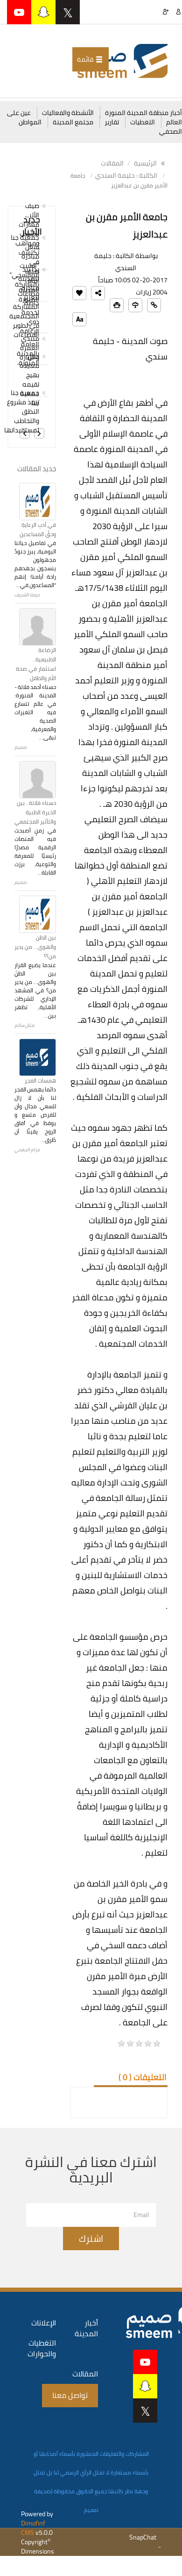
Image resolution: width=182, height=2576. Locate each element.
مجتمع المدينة (73, 122)
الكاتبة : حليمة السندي (126, 175)
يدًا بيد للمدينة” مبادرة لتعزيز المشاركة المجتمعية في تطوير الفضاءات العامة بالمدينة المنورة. (27, 316)
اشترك (91, 2238)
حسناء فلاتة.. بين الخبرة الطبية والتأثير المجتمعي (35, 812)
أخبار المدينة (86, 2328)
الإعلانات (44, 2323)
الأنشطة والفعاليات (68, 113)
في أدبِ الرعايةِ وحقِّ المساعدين (38, 529)
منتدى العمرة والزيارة (29, 348)
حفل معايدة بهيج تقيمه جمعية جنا (29, 380)
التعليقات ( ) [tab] (143, 2077)
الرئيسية (146, 163)
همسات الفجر (40, 1080)
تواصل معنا (70, 2395)
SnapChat (143, 2537)
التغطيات (143, 122)
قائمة (86, 59)
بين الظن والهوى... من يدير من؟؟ (35, 947)
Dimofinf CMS (33, 2528)
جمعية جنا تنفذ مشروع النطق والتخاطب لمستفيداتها (27, 411)
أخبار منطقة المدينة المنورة (143, 113)
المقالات (112, 163)
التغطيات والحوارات (42, 2348)
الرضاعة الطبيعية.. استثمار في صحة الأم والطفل (36, 664)
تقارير (112, 122)
